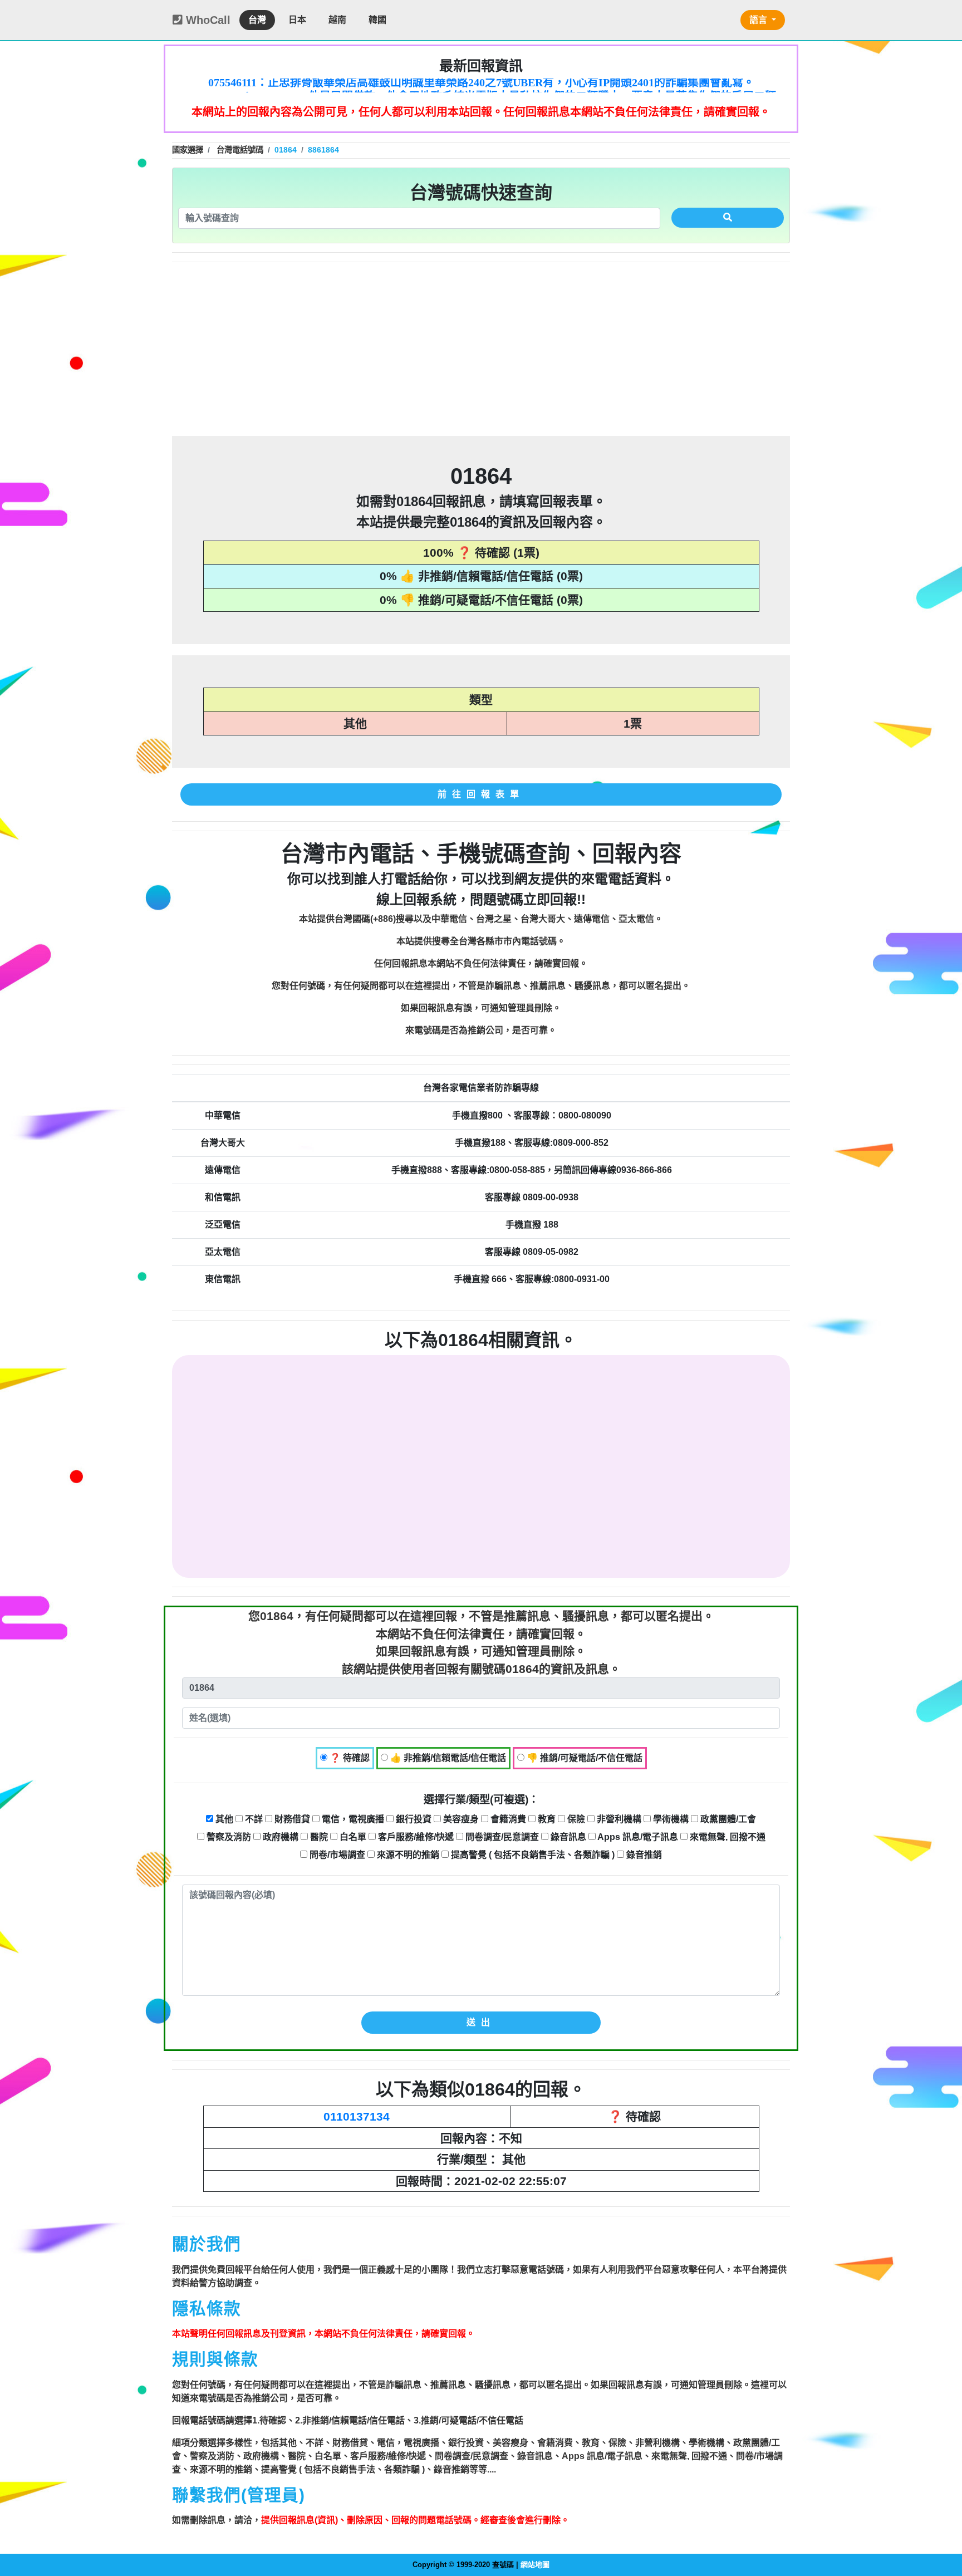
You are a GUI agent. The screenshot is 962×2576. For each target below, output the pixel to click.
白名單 (352, 1837)
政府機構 (279, 1837)
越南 (337, 20)
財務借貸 (291, 1819)
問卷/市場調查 (336, 1855)
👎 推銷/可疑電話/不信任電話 (583, 1758)
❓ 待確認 (349, 1758)
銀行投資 (413, 1819)
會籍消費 (507, 1819)
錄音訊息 (567, 1837)
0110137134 (357, 2116)
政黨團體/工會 (727, 1819)
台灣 (257, 20)
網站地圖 (535, 2565)
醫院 (318, 1837)
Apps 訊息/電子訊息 (637, 1837)
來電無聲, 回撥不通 (727, 1837)
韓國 (377, 20)
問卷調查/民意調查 (501, 1837)
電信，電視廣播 (352, 1819)
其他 (223, 1819)
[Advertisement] (481, 349)
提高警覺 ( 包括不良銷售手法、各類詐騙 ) (532, 1855)
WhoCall (207, 20)
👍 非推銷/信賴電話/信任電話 (447, 1758)
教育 (546, 1819)
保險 (575, 1819)
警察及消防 (228, 1837)
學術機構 (670, 1819)
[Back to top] (942, 2520)
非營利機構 (618, 1819)
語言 (759, 20)
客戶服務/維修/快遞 (415, 1837)
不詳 (253, 1819)
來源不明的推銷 (407, 1855)
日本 (297, 20)
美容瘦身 (460, 1819)
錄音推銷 (643, 1855)
